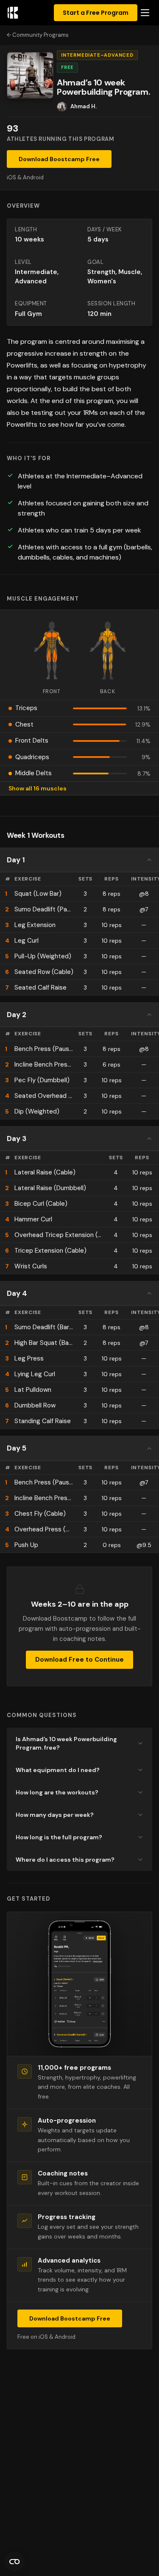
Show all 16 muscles (38, 788)
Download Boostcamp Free (59, 159)
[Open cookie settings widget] (14, 2562)
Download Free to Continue (79, 1660)
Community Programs (40, 35)
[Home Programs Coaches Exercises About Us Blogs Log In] (145, 13)
